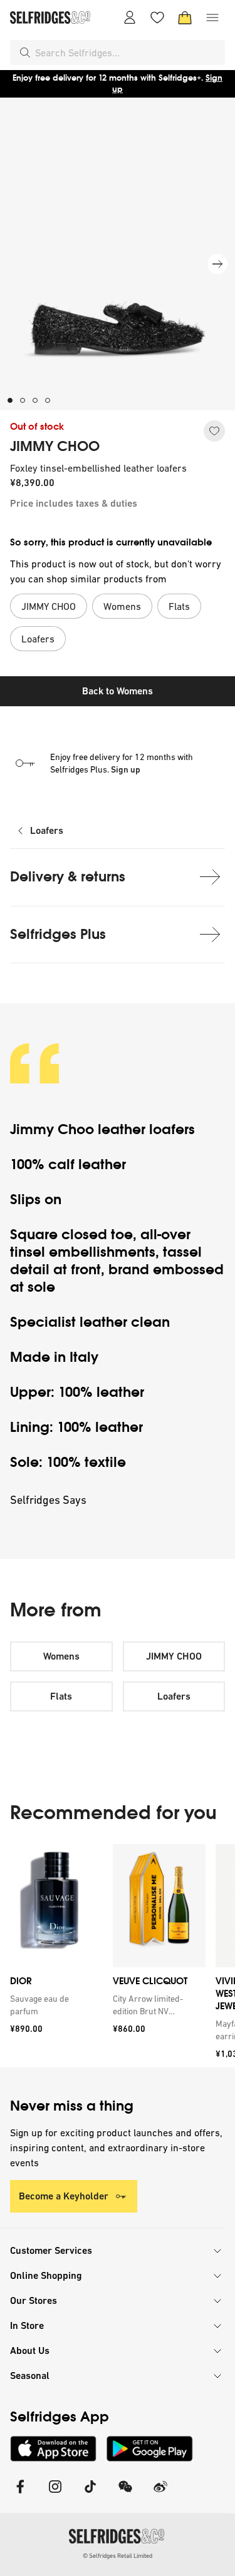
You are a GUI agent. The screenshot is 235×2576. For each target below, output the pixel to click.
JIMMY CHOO (55, 447)
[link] (54, 2005)
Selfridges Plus (58, 934)
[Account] (130, 18)
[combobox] (128, 53)
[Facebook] (20, 2494)
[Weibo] (160, 2494)
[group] (118, 1956)
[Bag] (185, 18)
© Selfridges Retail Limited (118, 2556)
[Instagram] (55, 2494)
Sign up (126, 769)
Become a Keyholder (64, 2196)
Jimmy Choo (52, 1129)
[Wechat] (125, 2494)
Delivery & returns (68, 877)
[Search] (25, 53)
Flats (61, 1696)
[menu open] (212, 18)
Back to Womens (118, 691)
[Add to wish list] (214, 431)
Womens (61, 1656)
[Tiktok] (90, 2494)
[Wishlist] (157, 18)
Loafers (47, 830)
